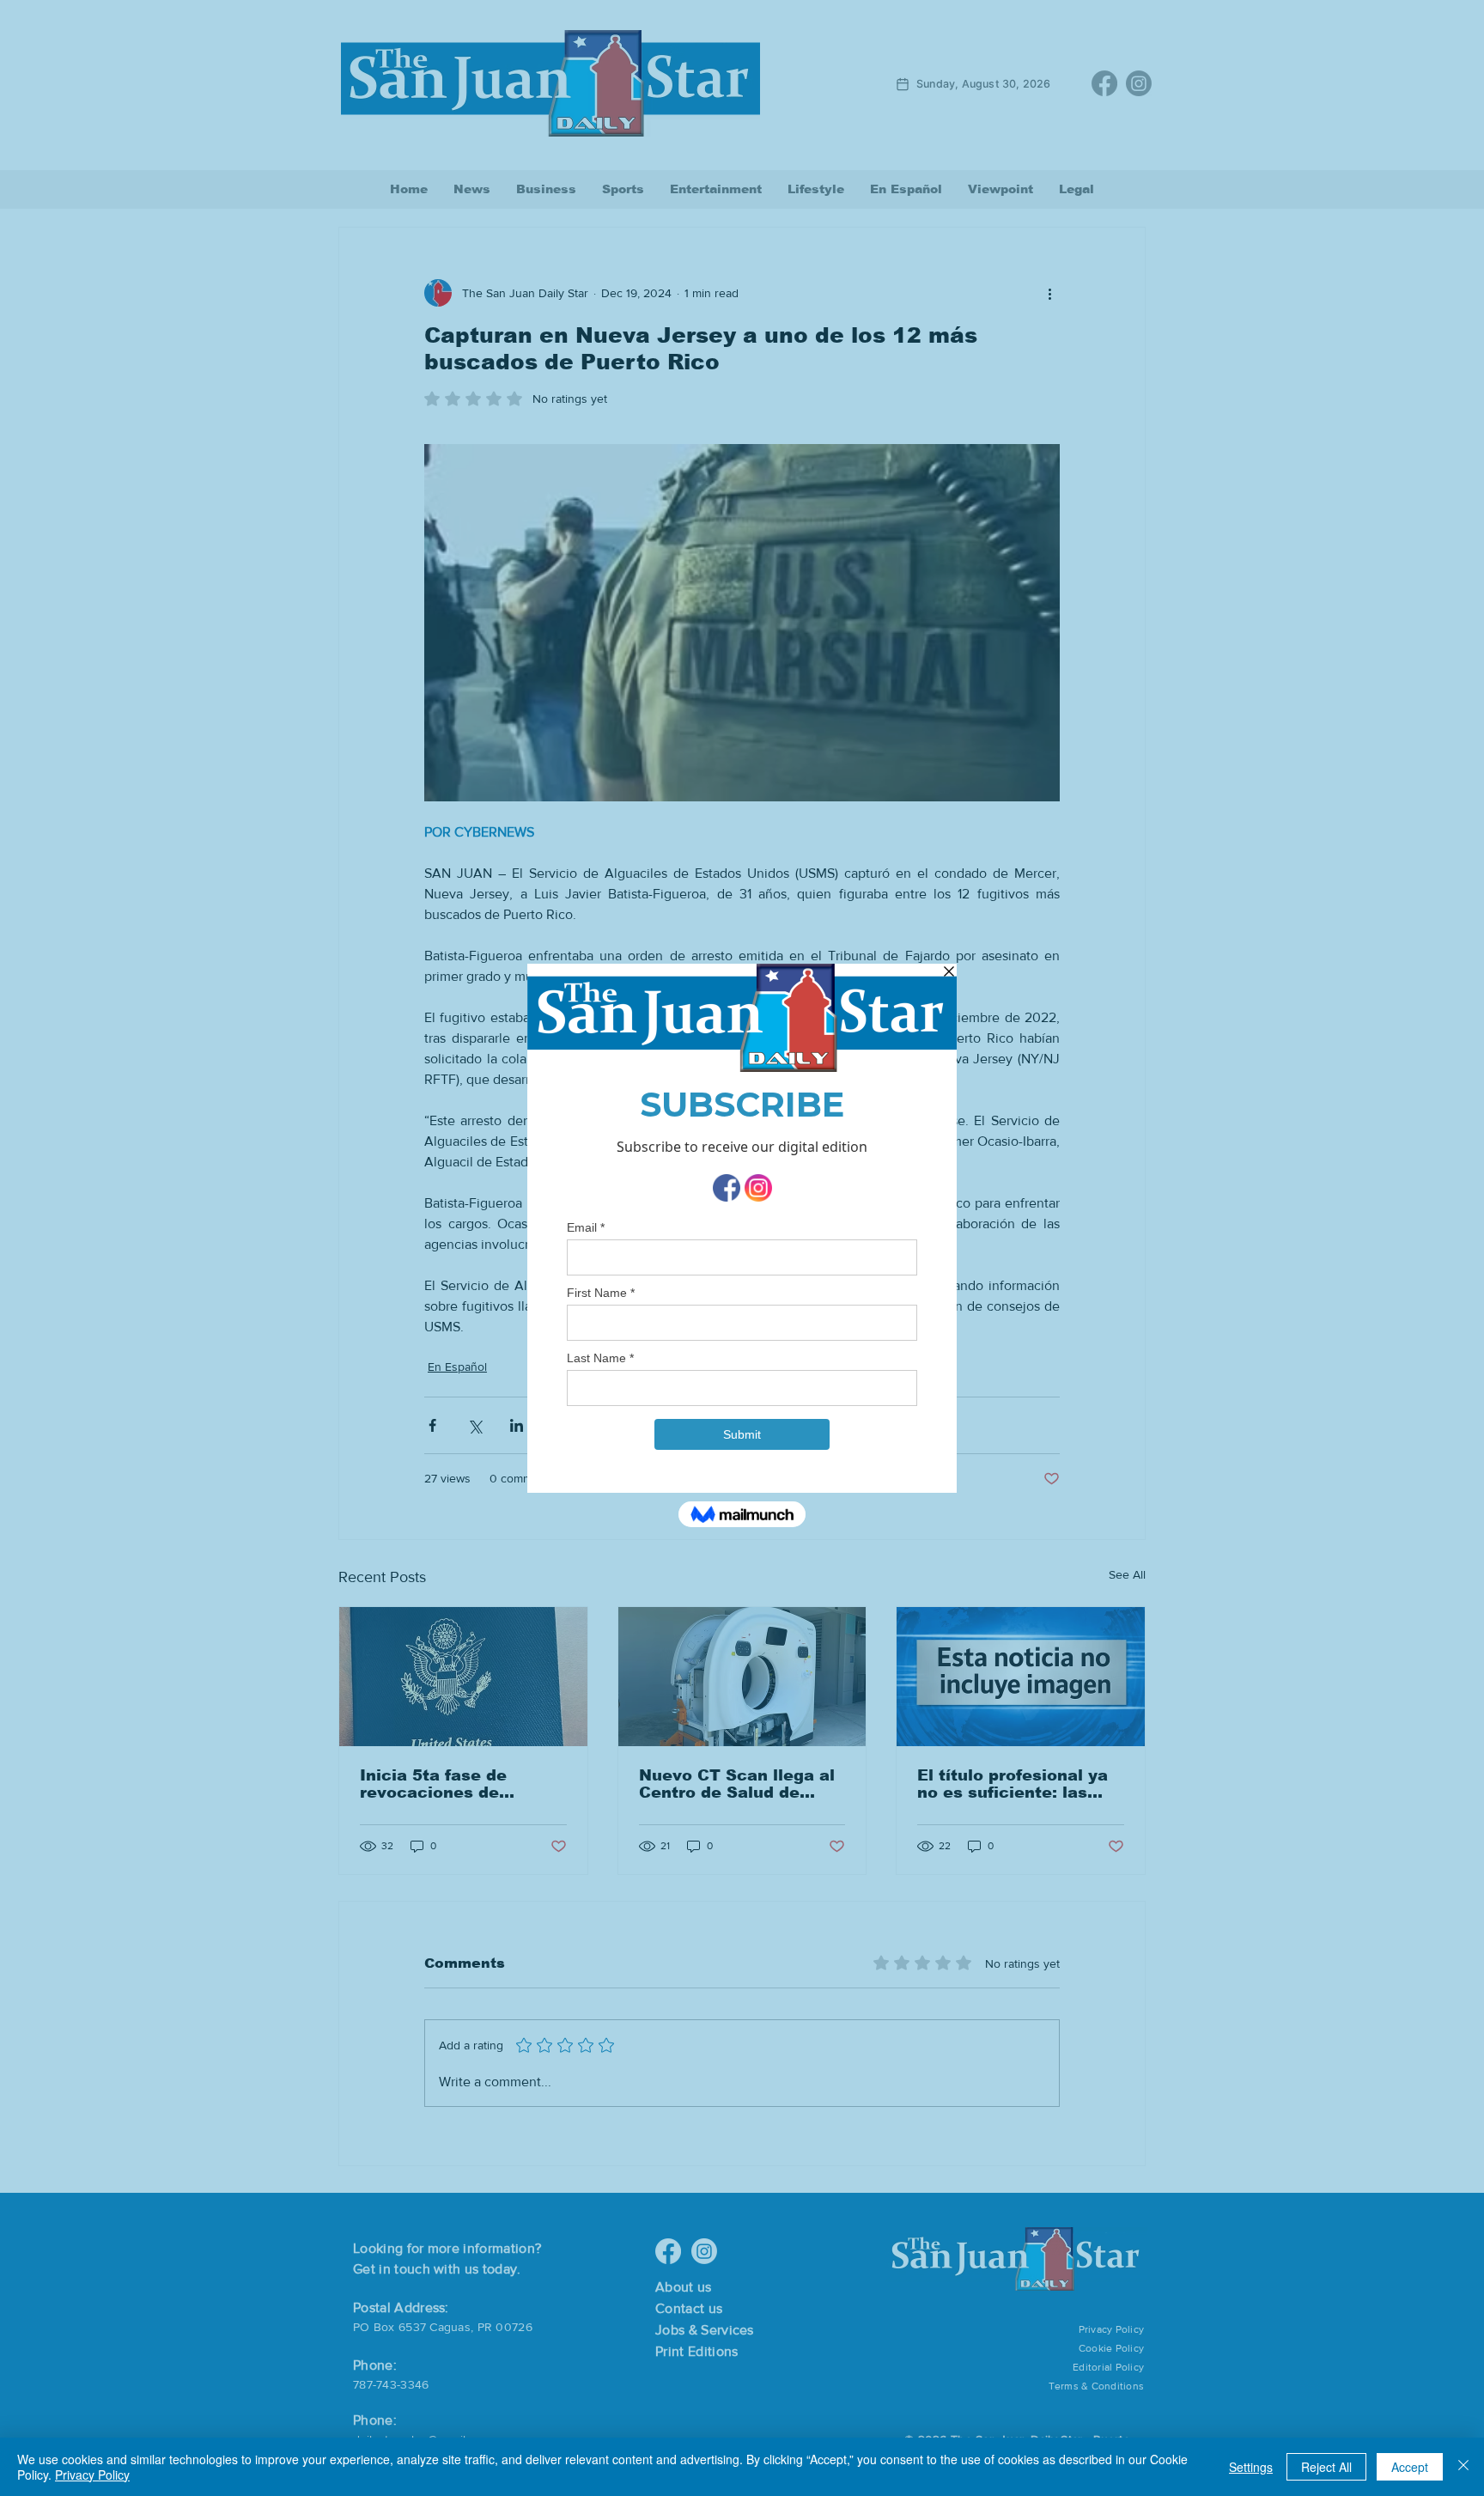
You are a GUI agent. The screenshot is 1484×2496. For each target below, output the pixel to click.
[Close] (1463, 2467)
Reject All (1326, 2467)
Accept (1410, 2467)
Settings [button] (1251, 2467)
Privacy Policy (92, 2475)
